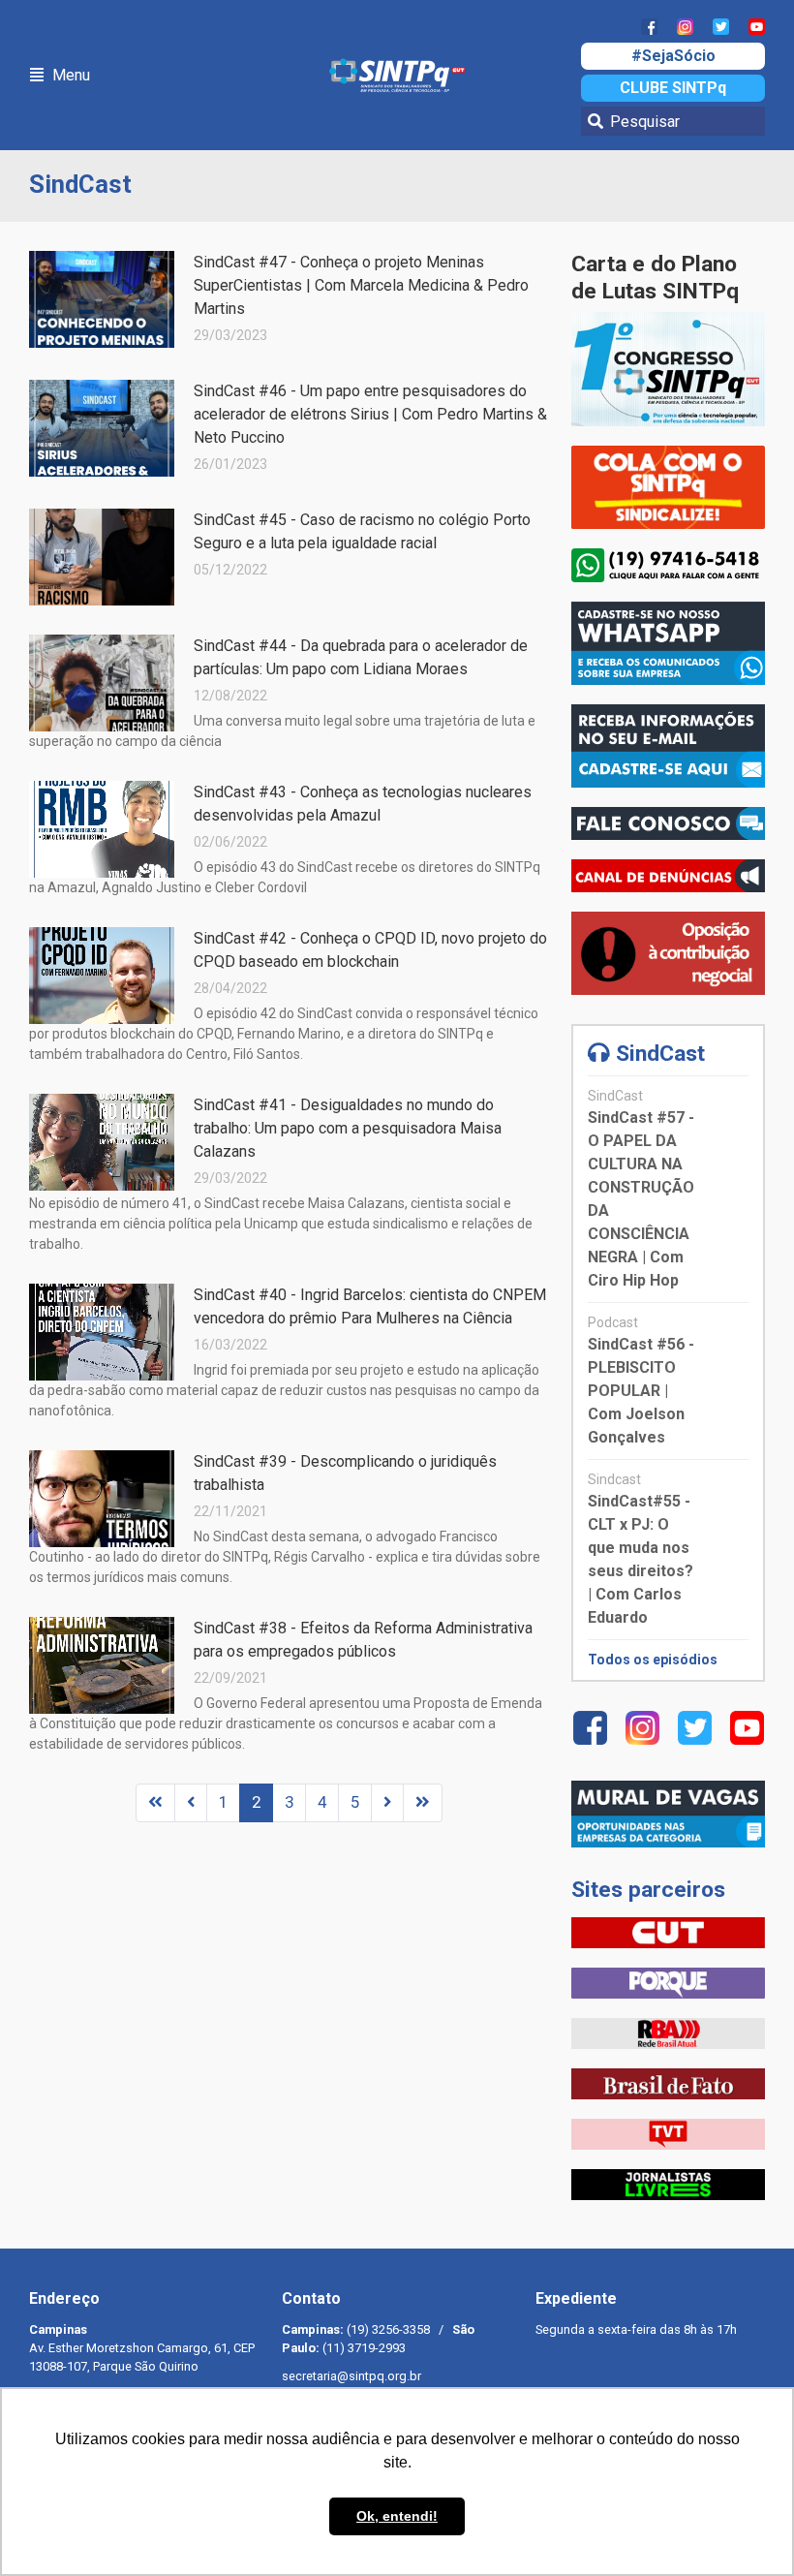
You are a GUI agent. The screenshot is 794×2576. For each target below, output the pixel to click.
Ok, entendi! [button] (397, 2516)
